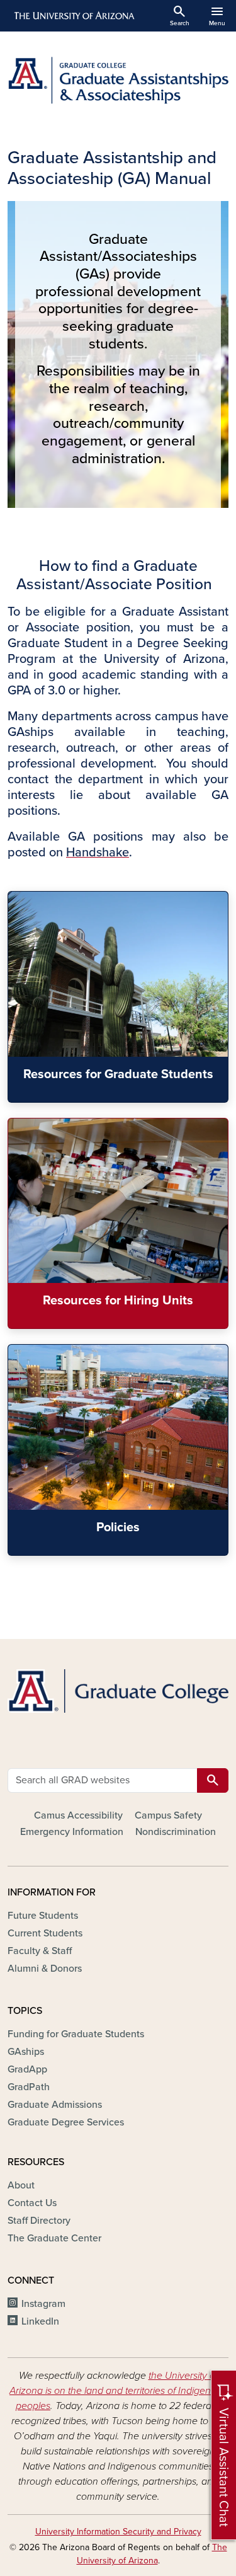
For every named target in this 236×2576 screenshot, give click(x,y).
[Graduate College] (118, 1691)
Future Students (43, 1916)
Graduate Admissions (55, 2105)
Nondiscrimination (176, 1832)
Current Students (45, 1933)
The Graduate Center (54, 2238)
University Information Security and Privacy (118, 2532)
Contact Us (32, 2203)
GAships (26, 2052)
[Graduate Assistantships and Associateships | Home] (118, 80)
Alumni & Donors (45, 1969)
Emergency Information (72, 1832)
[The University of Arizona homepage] (73, 16)
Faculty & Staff (40, 1951)
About (21, 2185)
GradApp (27, 2069)
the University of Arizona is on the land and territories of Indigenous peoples (118, 2391)
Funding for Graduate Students (76, 2034)
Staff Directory (39, 2221)
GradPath (29, 2087)
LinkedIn (40, 2321)
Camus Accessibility (78, 1815)
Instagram (43, 2304)
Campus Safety (168, 1815)
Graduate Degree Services (66, 2122)
